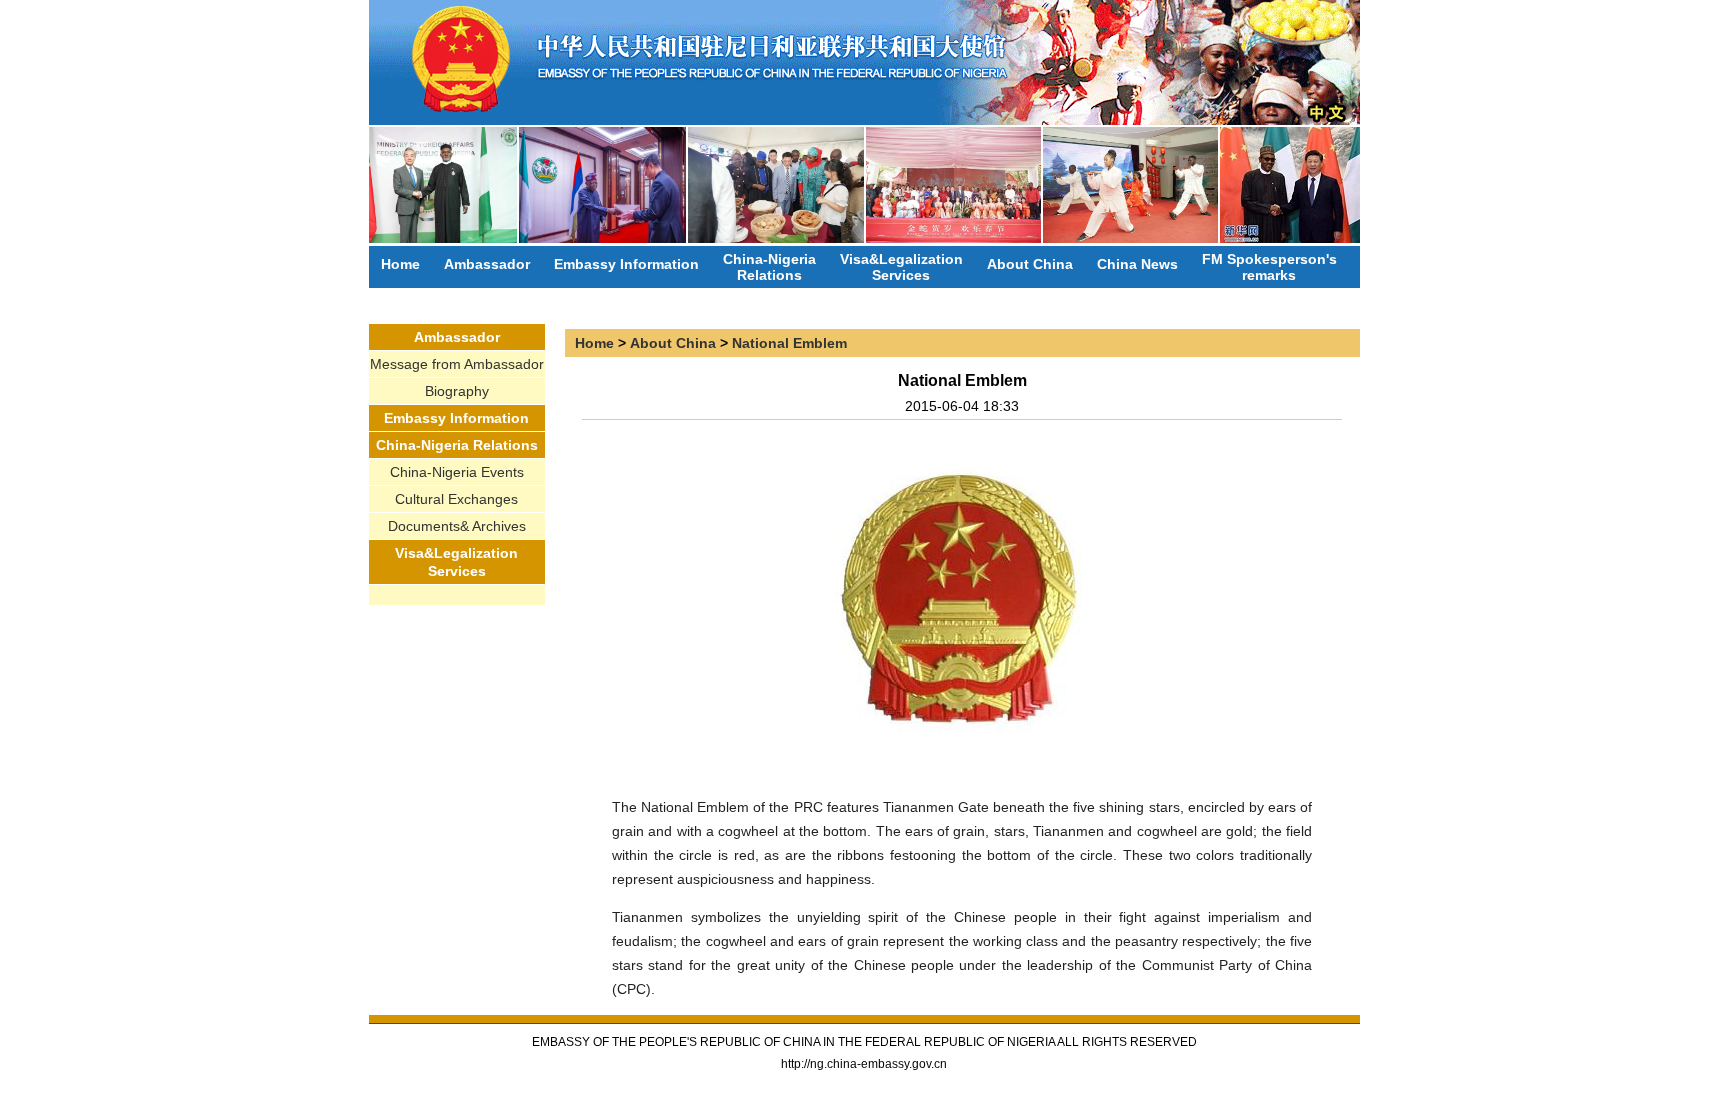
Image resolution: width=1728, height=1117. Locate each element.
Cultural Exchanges (456, 499)
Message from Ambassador (457, 364)
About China (1030, 264)
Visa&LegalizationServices (901, 267)
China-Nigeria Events (457, 472)
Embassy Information (626, 264)
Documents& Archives (457, 526)
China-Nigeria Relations (457, 445)
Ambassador (487, 264)
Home (400, 264)
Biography (457, 391)
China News (1137, 264)
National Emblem (789, 343)
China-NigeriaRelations (769, 267)
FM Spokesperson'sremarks (1269, 267)
